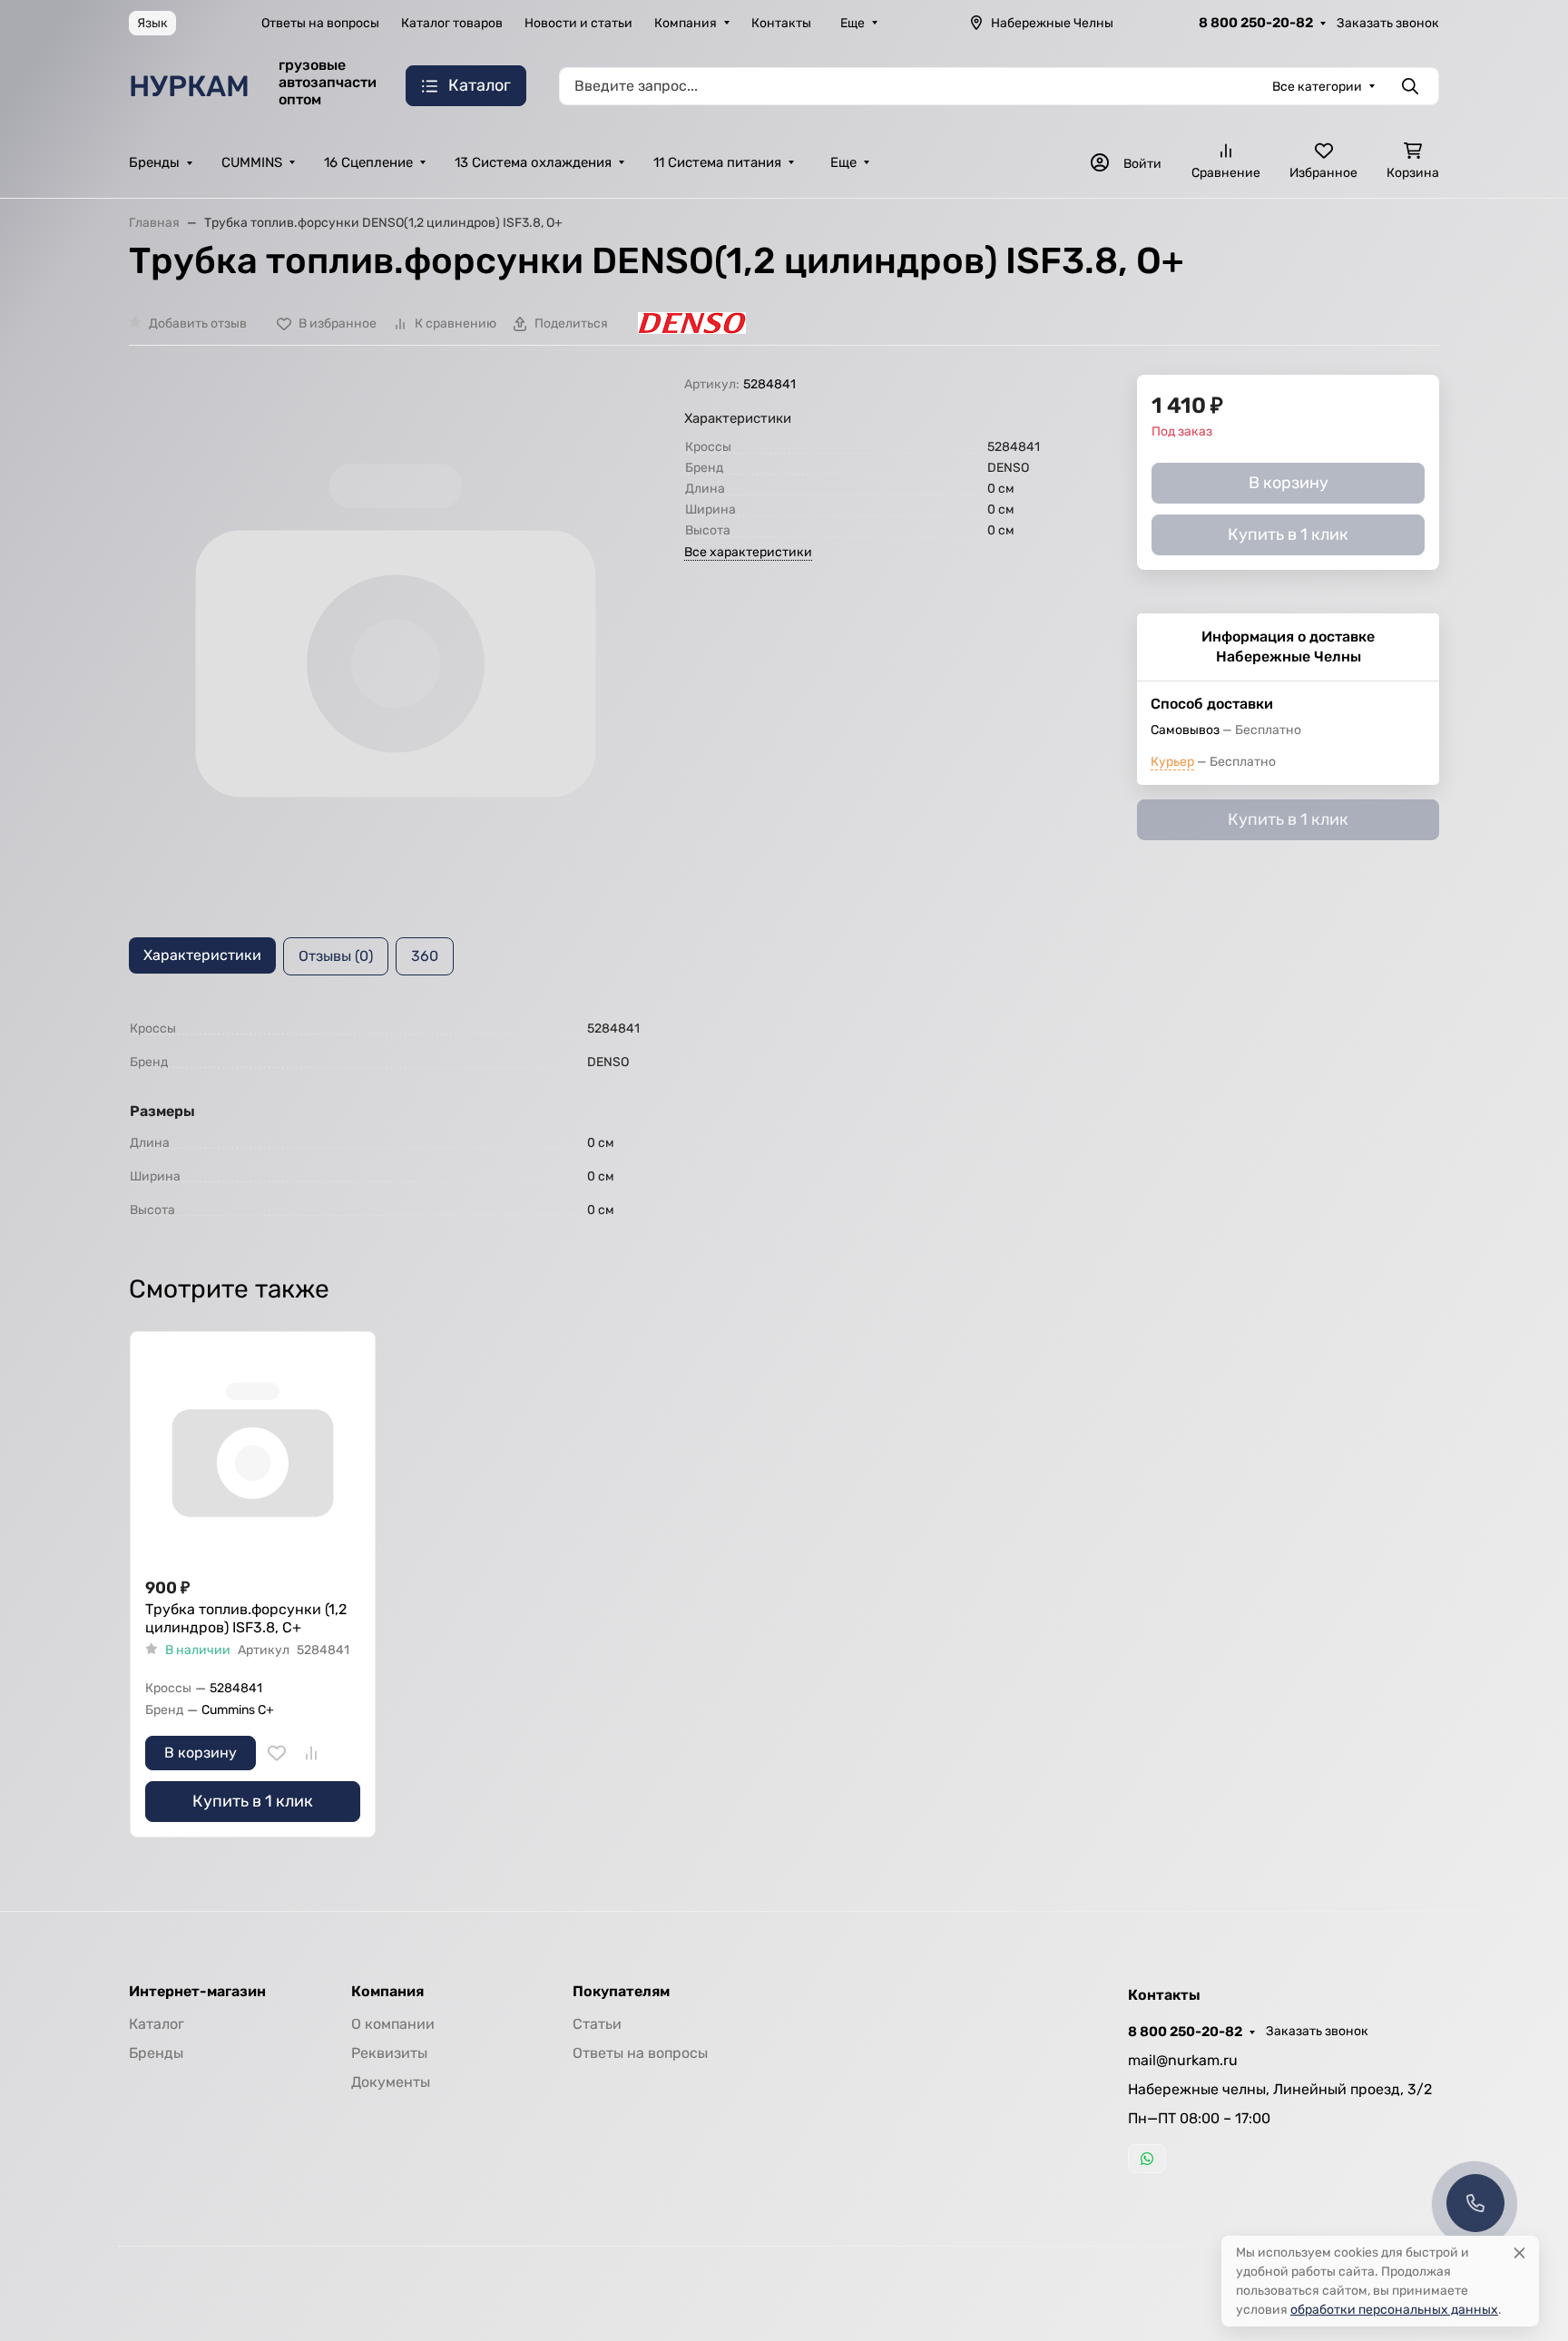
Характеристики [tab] (202, 955)
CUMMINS (252, 162)
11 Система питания (717, 162)
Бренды (154, 162)
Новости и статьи (578, 23)
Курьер (1172, 762)
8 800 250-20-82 (1256, 23)
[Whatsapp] (1147, 2159)
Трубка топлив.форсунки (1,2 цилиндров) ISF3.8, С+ (246, 1618)
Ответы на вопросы (320, 23)
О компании (393, 2024)
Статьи (597, 2024)
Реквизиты (389, 2053)
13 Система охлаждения (533, 162)
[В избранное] (277, 1753)
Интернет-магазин (197, 1992)
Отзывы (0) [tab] (336, 956)
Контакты (781, 23)
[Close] (1519, 2253)
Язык (152, 23)
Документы (391, 2082)
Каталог (157, 2024)
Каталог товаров (452, 23)
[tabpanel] (784, 1119)
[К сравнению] (311, 1753)
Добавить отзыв (198, 323)
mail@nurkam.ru (1183, 2060)
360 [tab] (425, 956)
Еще (853, 23)
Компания (686, 23)
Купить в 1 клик (253, 1801)
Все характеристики (748, 552)
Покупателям (621, 1992)
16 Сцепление (368, 162)
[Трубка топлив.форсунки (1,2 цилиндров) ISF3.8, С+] (253, 1454)
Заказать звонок (1388, 23)
